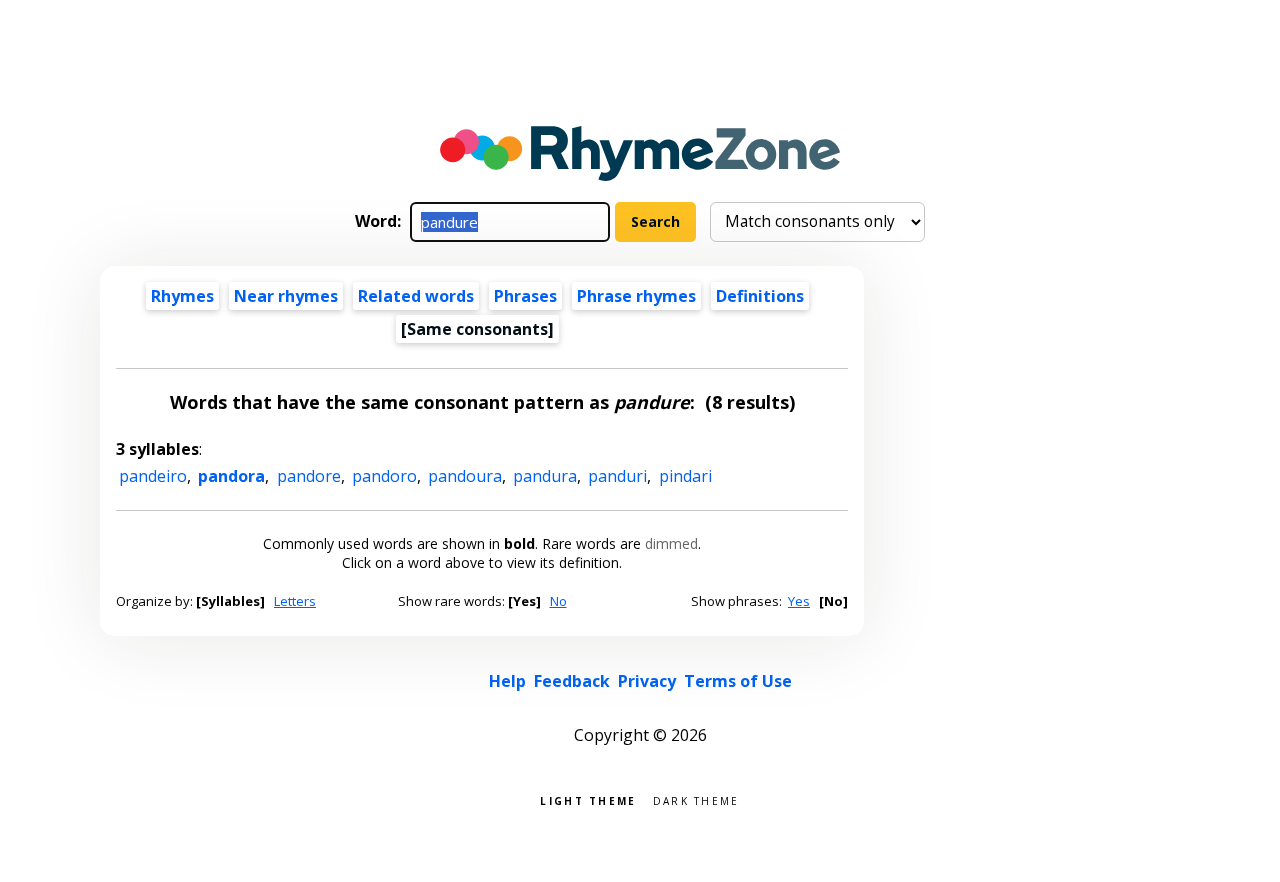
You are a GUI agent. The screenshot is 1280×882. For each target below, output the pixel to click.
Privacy (647, 681)
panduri (617, 476)
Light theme (588, 799)
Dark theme (696, 799)
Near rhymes (286, 296)
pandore (309, 476)
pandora (231, 476)
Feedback (572, 681)
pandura (545, 476)
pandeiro (153, 476)
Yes (799, 601)
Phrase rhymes (636, 296)
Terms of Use (738, 681)
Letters (295, 601)
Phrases (525, 296)
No (558, 601)
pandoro (384, 476)
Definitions (760, 296)
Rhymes (182, 296)
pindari (685, 476)
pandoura (465, 476)
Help (507, 681)
